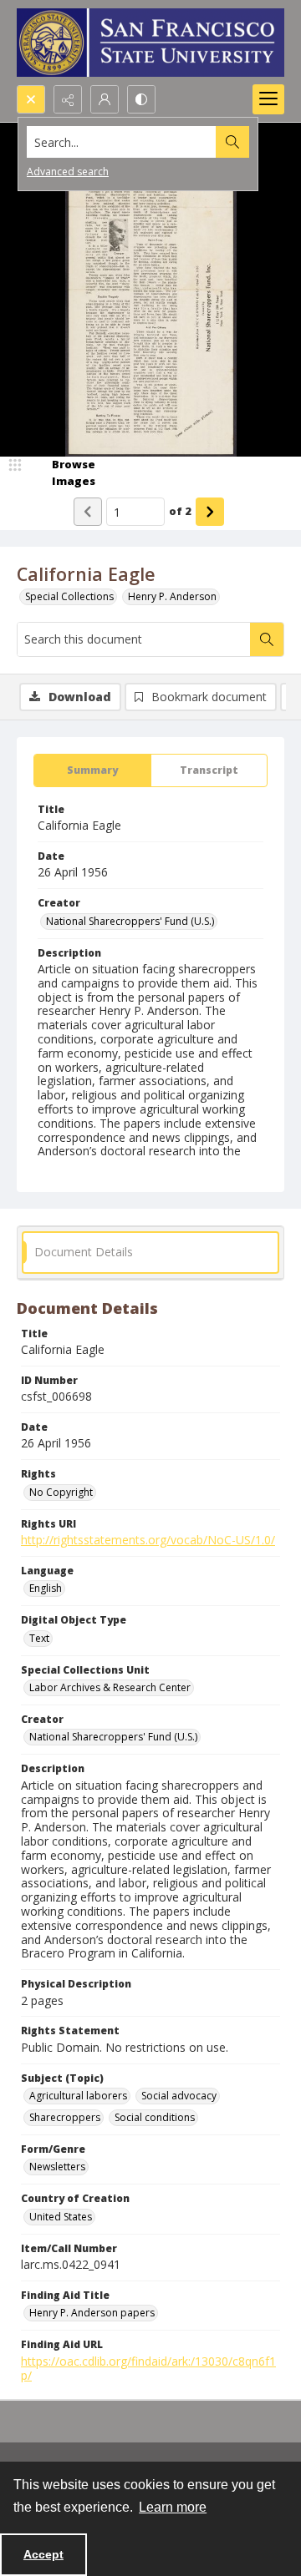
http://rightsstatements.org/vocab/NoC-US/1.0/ (148, 1540)
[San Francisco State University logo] (150, 43)
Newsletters (57, 2167)
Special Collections (69, 596)
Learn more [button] (173, 2507)
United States (61, 2217)
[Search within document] (267, 639)
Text (39, 1638)
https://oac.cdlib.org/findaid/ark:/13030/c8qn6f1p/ (148, 2368)
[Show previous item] (88, 512)
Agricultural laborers (78, 2096)
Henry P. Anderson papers (92, 2313)
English (46, 1588)
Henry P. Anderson (172, 596)
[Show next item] (210, 512)
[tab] (92, 770)
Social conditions (155, 2117)
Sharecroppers (65, 2117)
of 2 (180, 511)
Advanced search (68, 172)
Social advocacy (179, 2096)
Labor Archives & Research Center (110, 1687)
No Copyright (61, 1492)
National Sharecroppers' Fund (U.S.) (130, 921)
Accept (43, 2554)
